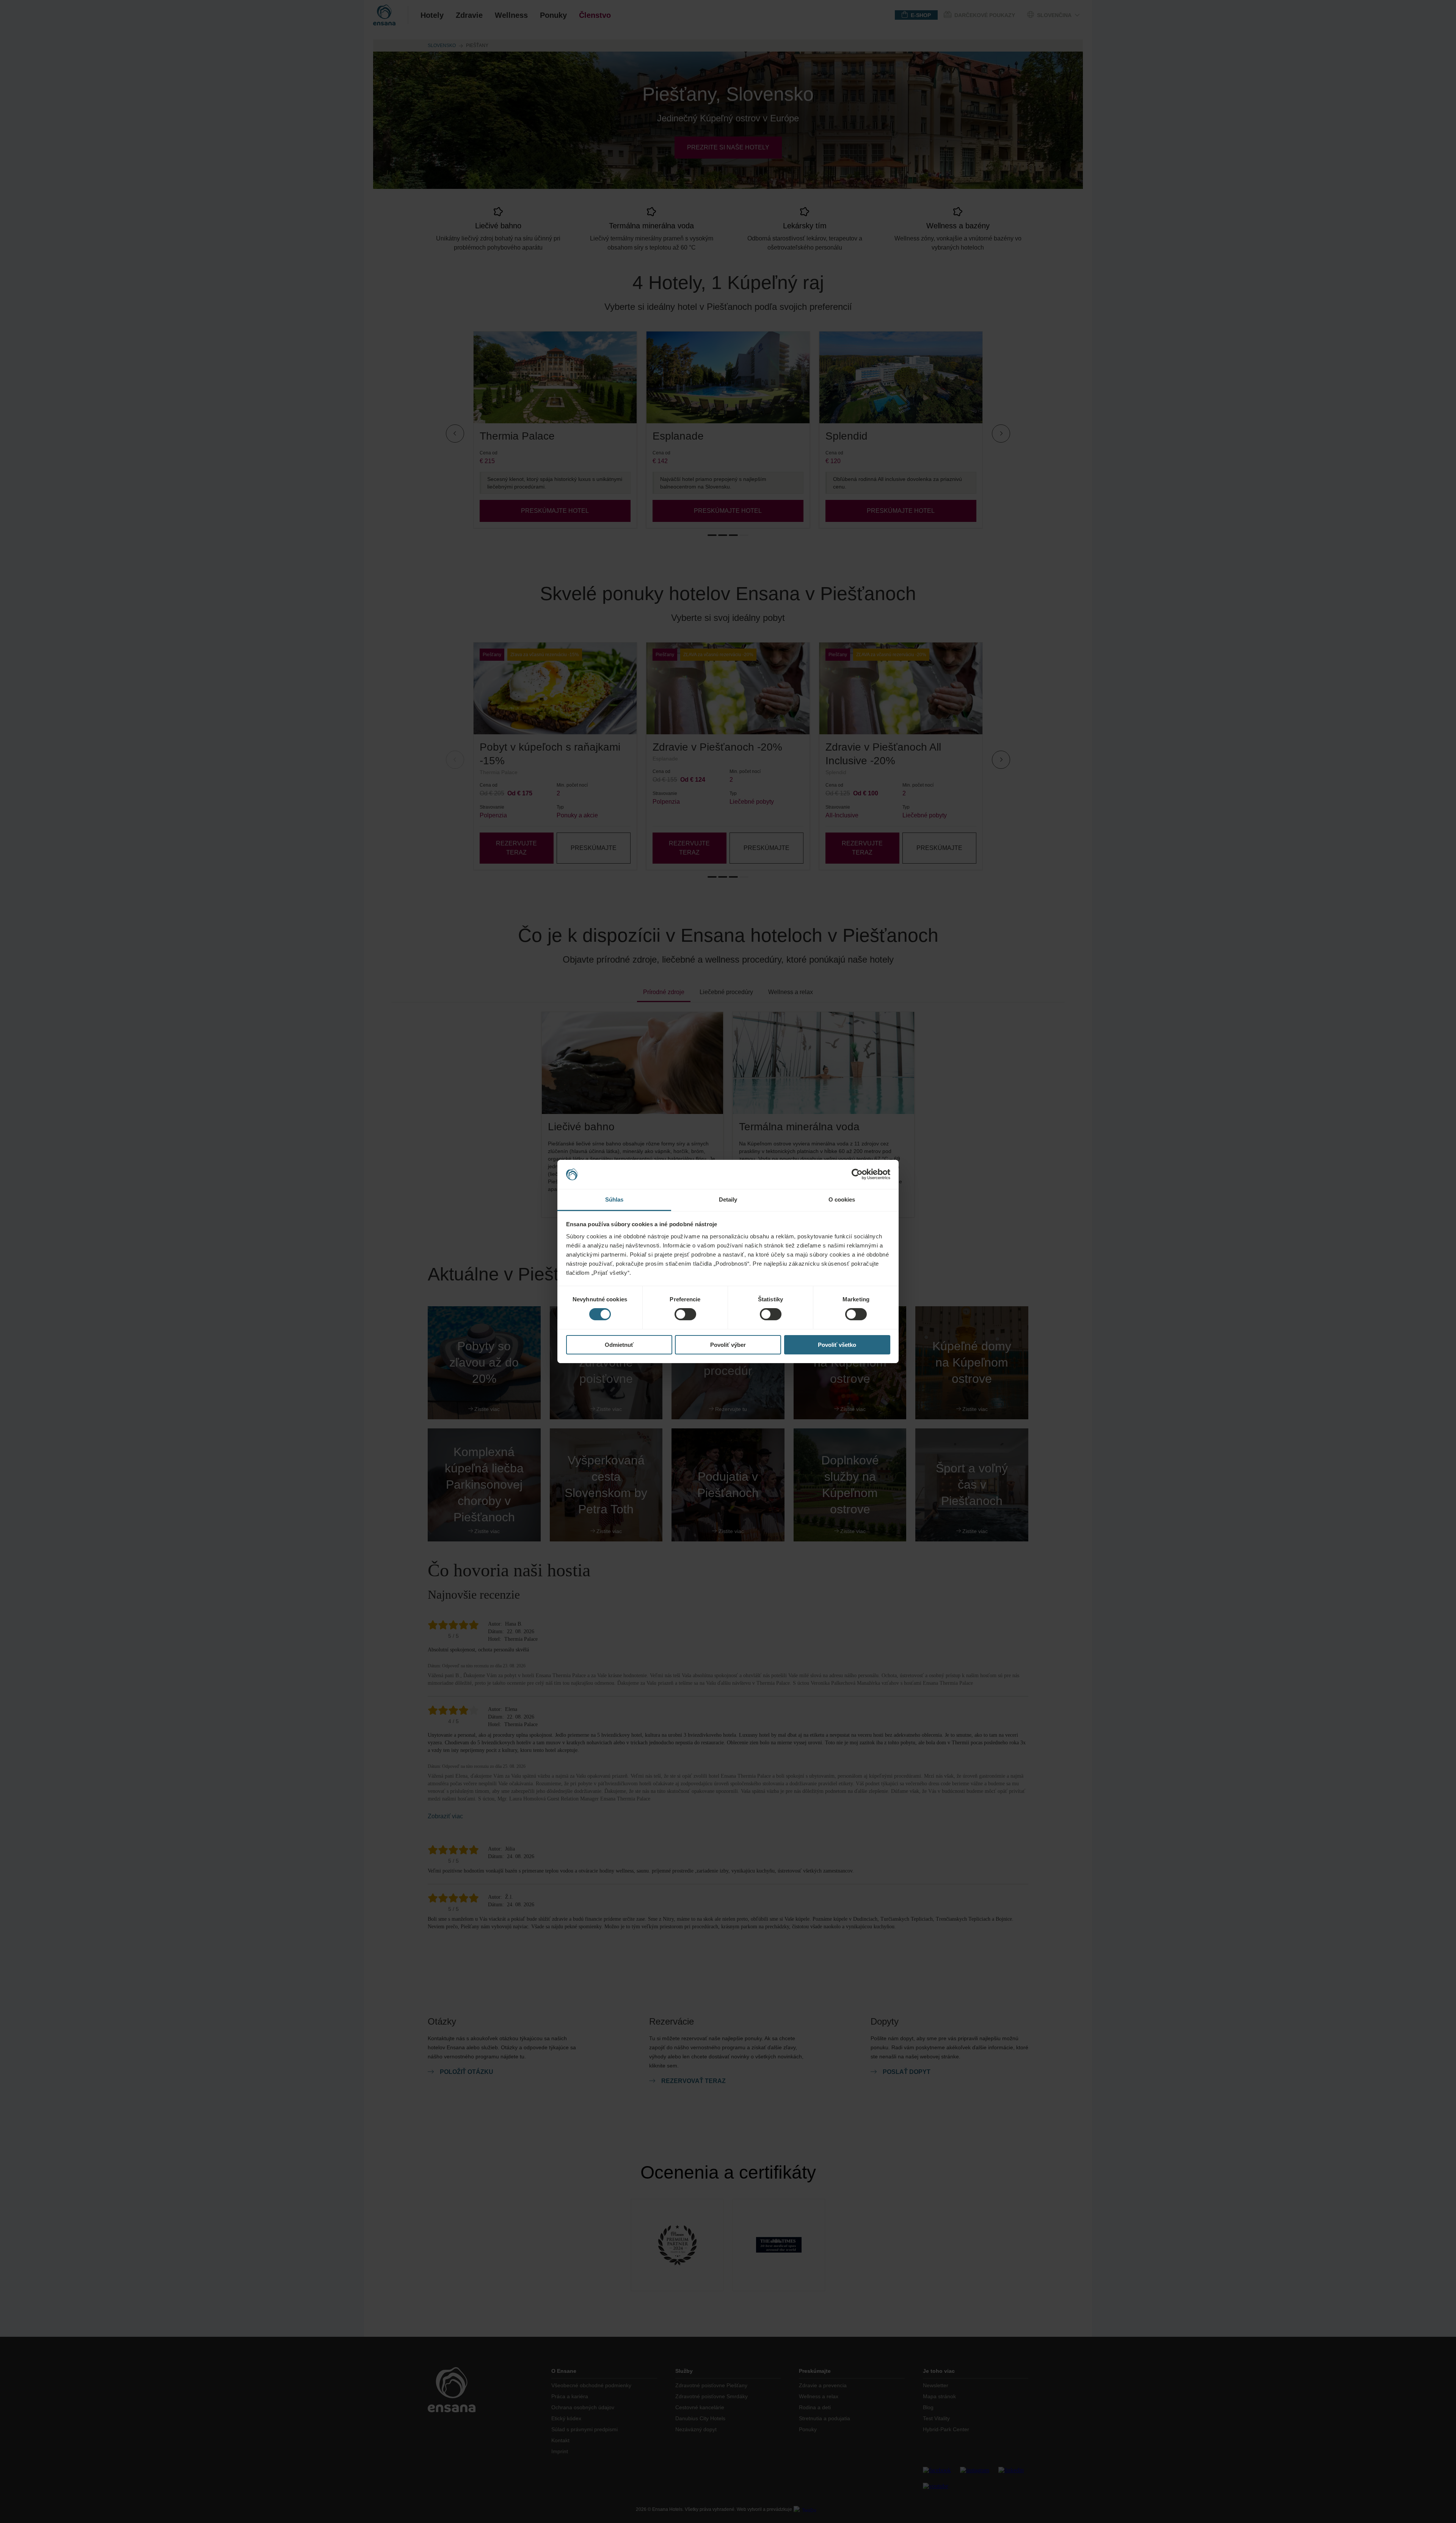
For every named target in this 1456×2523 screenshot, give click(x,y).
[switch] (685, 1314)
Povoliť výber (728, 1345)
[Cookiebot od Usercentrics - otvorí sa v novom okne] (857, 1174)
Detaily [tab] (728, 1199)
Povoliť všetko (837, 1345)
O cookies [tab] (842, 1199)
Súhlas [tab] (614, 1199)
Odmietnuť (619, 1345)
